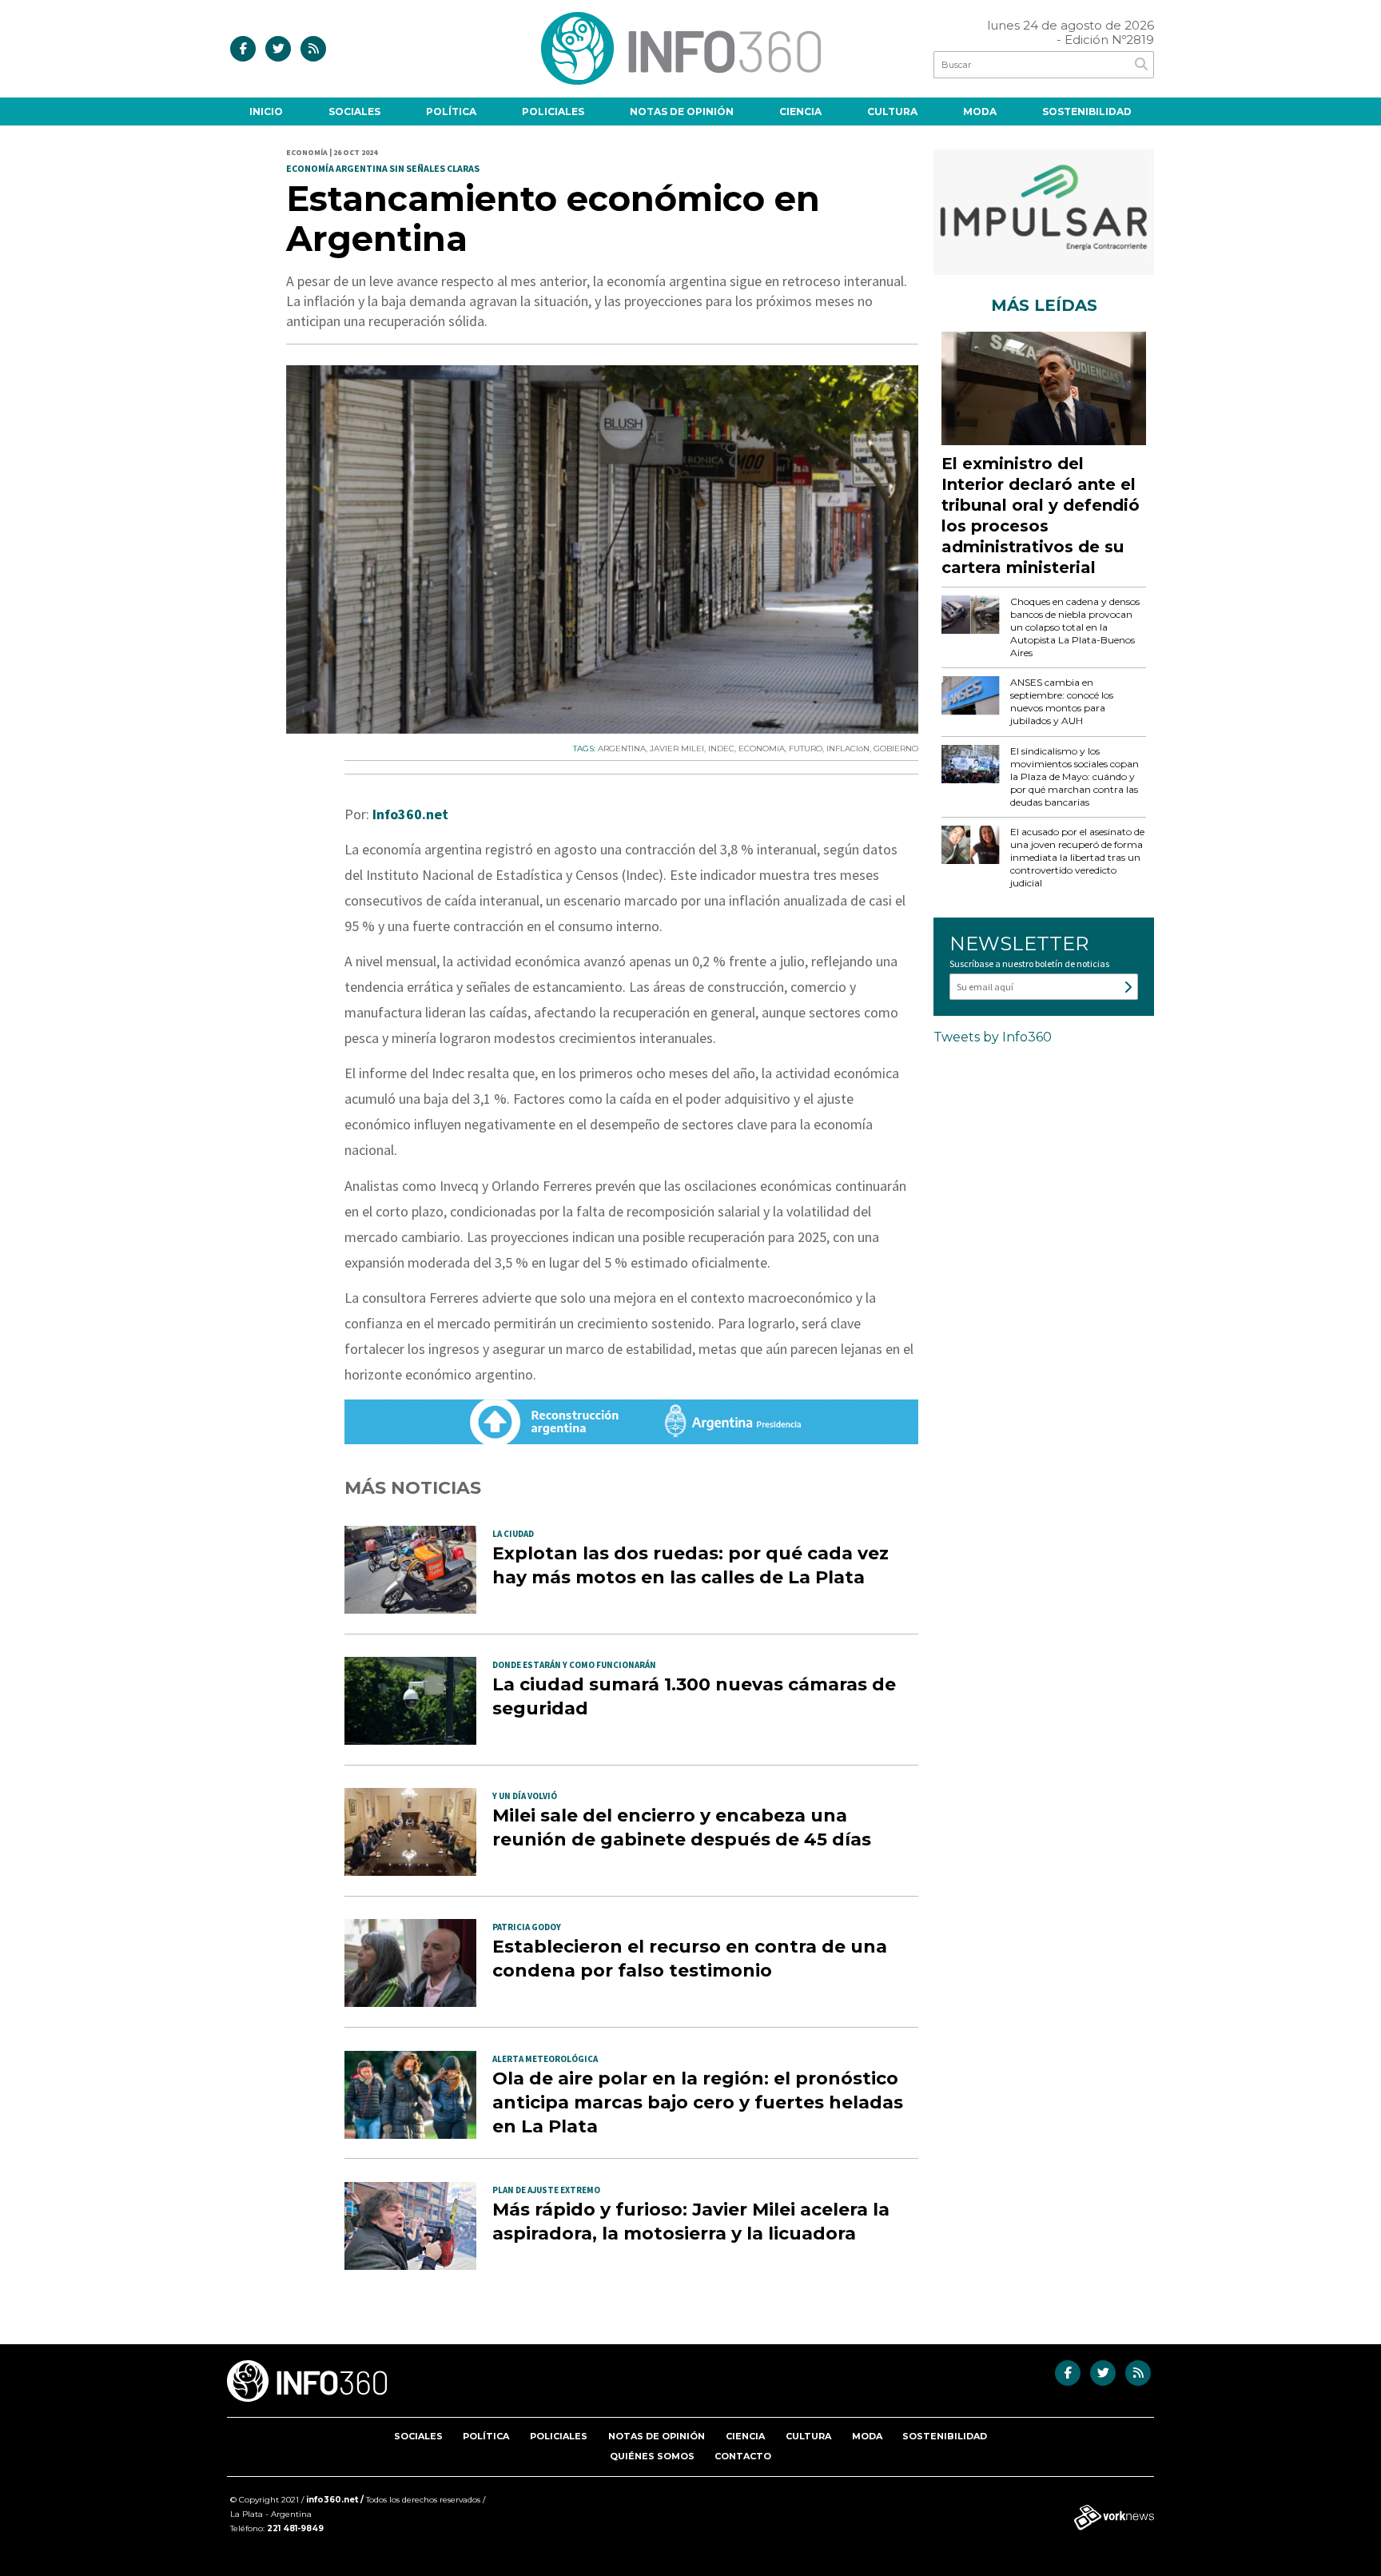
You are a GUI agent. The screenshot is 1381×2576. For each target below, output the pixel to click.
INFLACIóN (848, 749)
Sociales (354, 111)
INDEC (721, 749)
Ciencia (800, 111)
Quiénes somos (652, 2456)
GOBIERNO (896, 749)
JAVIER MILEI (677, 749)
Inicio (266, 111)
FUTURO (806, 749)
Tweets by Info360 (993, 1037)
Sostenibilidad (1087, 111)
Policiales (553, 111)
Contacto (743, 2456)
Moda (980, 111)
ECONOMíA (762, 749)
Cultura (892, 111)
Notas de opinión (682, 111)
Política (451, 111)
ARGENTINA (622, 749)
